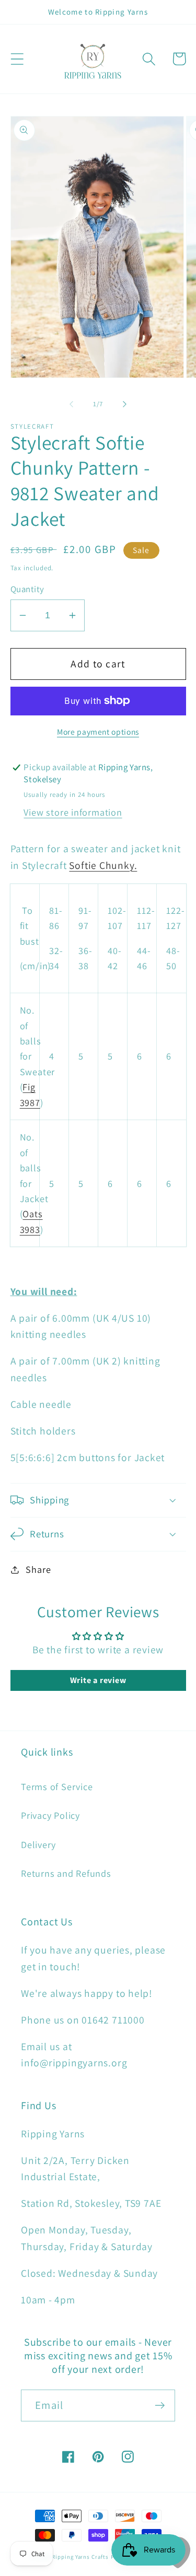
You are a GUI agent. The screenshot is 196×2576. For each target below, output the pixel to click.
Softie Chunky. (103, 865)
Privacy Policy (50, 1815)
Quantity (27, 589)
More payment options (98, 732)
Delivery (38, 1844)
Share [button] (38, 1569)
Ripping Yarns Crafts (80, 2557)
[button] (17, 59)
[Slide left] (72, 404)
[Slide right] (124, 404)
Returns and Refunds (66, 1873)
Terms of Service (57, 1786)
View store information (73, 812)
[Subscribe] (160, 2406)
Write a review (98, 1680)
